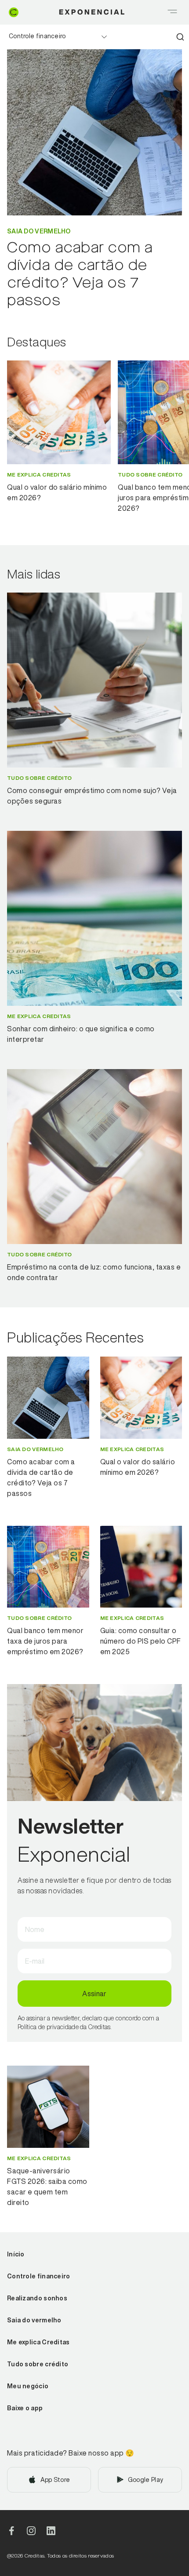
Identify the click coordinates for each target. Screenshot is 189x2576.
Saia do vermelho (34, 2320)
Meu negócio (28, 2386)
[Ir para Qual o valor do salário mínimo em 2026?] (141, 1398)
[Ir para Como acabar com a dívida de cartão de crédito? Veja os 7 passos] (48, 1398)
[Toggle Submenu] (104, 37)
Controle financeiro (37, 36)
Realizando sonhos (37, 2298)
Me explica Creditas (38, 2342)
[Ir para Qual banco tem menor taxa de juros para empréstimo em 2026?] (48, 1567)
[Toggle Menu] (172, 12)
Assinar (94, 1994)
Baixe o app (25, 2408)
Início (16, 2254)
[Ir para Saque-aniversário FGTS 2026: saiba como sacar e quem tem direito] (48, 2107)
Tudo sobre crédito (38, 2364)
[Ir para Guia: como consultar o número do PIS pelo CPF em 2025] (141, 1567)
